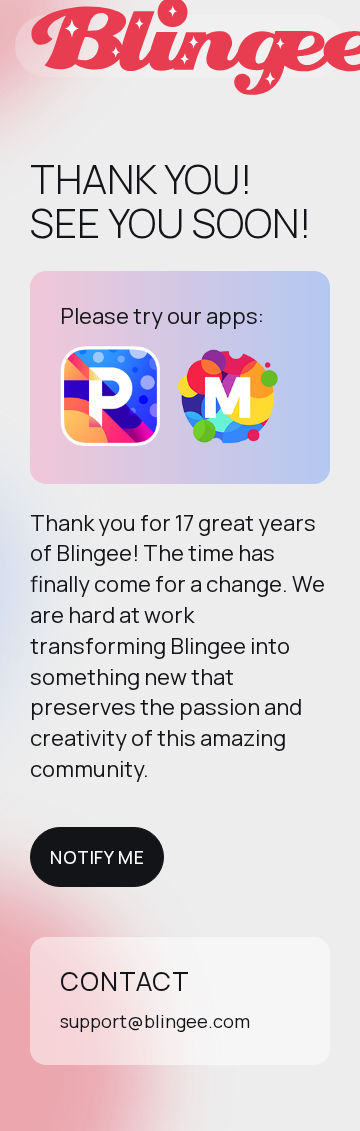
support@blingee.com (155, 1021)
